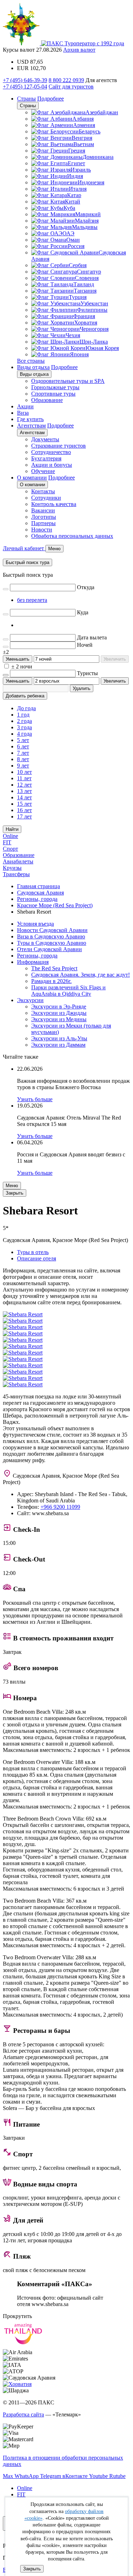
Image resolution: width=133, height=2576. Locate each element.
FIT (7, 842)
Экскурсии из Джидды (59, 1013)
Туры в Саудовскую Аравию (52, 943)
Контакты (43, 491)
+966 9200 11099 (60, 1507)
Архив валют (79, 50)
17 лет (24, 816)
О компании (32, 478)
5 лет (23, 740)
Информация (33, 962)
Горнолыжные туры (55, 387)
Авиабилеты (18, 861)
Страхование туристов (59, 446)
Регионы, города (37, 956)
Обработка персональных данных (72, 536)
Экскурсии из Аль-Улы (59, 1038)
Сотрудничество (51, 452)
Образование (47, 400)
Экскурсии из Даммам (58, 1045)
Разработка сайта (23, 2414)
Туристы (87, 673)
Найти (12, 829)
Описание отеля (37, 1258)
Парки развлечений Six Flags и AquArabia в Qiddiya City (68, 991)
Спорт (10, 849)
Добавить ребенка (25, 696)
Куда (83, 612)
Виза (23, 413)
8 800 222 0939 (66, 80)
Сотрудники (46, 498)
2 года (24, 721)
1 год (23, 715)
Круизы (12, 868)
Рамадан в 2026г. (51, 981)
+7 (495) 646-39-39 (25, 80)
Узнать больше (35, 1099)
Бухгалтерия (46, 458)
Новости (42, 530)
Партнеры (43, 523)
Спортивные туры (53, 394)
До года (26, 708)
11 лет (24, 778)
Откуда (86, 587)
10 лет (24, 772)
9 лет (23, 766)
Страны (26, 99)
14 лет (24, 797)
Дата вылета (92, 637)
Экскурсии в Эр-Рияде (59, 1007)
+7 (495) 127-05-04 (25, 87)
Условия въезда (35, 924)
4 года (24, 734)
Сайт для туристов (71, 87)
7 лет (23, 753)
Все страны (31, 361)
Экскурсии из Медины (59, 1019)
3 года (24, 727)
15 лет (24, 804)
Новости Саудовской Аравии (52, 930)
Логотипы (44, 517)
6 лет (23, 746)
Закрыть (32, 2569)
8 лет (23, 759)
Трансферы (16, 874)
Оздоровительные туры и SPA (68, 381)
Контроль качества (54, 504)
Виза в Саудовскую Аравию (51, 936)
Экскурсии (30, 1000)
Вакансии (43, 510)
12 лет (24, 785)
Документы (45, 439)
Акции (25, 406)
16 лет (24, 810)
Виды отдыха (33, 367)
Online (10, 836)
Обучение (43, 471)
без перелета (32, 600)
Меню (12, 1186)
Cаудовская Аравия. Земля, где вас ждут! (81, 975)
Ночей (85, 645)
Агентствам (31, 425)
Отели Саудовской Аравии (49, 949)
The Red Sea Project (54, 968)
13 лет (24, 791)
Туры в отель (33, 1252)
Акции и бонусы (52, 465)
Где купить (30, 419)
